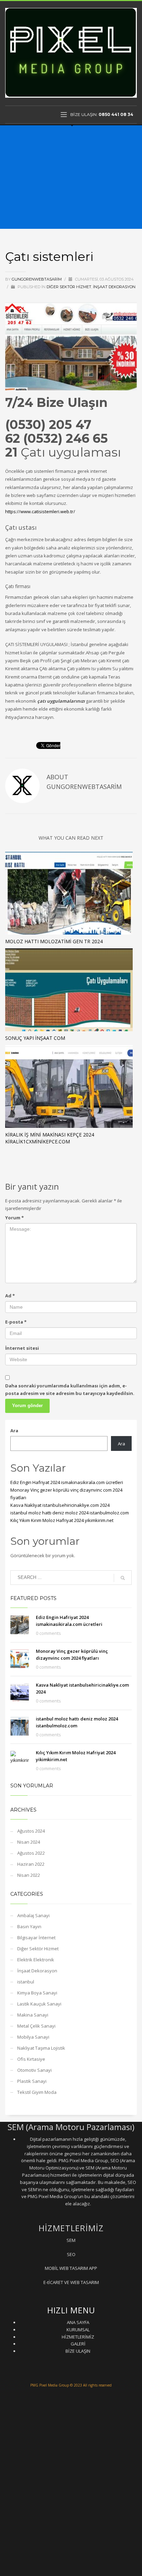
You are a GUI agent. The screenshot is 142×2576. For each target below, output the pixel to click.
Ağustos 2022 (31, 1853)
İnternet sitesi (22, 1348)
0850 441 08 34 (116, 114)
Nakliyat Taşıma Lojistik (41, 2048)
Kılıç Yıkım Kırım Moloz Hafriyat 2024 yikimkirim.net (62, 1520)
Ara (14, 1431)
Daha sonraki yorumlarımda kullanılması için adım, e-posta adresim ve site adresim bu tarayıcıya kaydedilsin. (70, 1389)
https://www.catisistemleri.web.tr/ (40, 511)
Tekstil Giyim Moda (37, 2092)
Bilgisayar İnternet (36, 1938)
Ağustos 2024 (31, 1831)
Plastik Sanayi (32, 2081)
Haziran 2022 (31, 1864)
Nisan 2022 (29, 1875)
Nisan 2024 (29, 1842)
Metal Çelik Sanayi (36, 2026)
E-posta (16, 1322)
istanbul (26, 1982)
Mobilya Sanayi (33, 2037)
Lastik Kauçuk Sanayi (39, 2004)
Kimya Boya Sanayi (37, 1993)
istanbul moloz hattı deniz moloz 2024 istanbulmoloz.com (70, 1513)
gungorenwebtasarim (37, 279)
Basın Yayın (29, 1926)
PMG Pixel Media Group (50, 2385)
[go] (123, 1578)
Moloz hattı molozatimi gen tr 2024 (54, 941)
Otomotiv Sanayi (34, 2070)
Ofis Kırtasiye (31, 2059)
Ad (10, 1296)
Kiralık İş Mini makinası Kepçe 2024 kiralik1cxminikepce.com (50, 1138)
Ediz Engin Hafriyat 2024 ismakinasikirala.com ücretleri (67, 1482)
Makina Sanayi (33, 2015)
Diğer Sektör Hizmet (69, 287)
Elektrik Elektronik (36, 1960)
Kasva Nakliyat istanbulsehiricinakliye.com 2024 (60, 1505)
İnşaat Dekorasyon (114, 287)
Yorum (14, 1218)
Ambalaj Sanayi (33, 1915)
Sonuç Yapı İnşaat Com (35, 1038)
